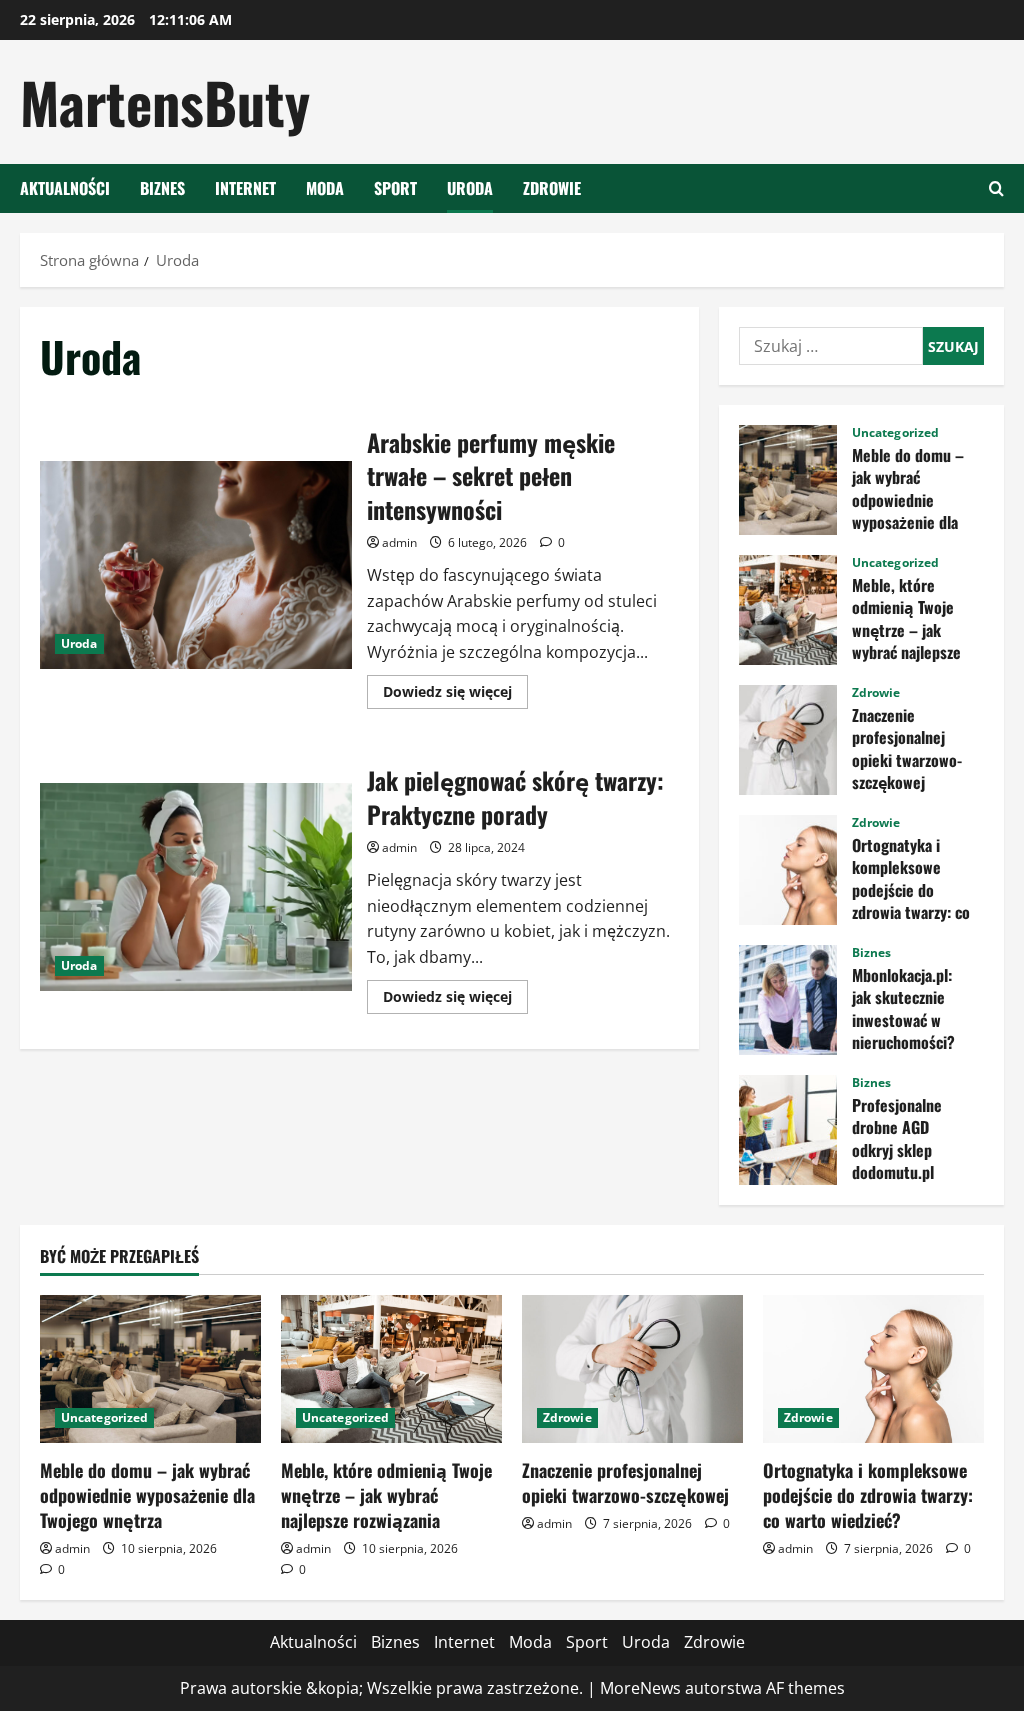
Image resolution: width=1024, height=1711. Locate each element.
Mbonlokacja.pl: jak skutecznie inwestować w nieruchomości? (788, 1000)
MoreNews (640, 1688)
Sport (395, 188)
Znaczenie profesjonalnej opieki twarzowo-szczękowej (788, 740)
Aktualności (65, 188)
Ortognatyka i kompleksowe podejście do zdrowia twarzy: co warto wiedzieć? (788, 870)
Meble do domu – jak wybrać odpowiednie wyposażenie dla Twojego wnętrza (788, 480)
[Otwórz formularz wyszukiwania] (996, 188)
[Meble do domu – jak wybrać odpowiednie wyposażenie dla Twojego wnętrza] (150, 1368)
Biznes (162, 188)
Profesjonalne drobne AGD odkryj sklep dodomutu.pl (788, 1130)
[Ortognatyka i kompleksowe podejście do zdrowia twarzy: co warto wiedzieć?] (873, 1368)
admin (399, 542)
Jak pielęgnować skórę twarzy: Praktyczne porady (196, 887)
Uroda (470, 188)
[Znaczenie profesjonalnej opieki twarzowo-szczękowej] (632, 1368)
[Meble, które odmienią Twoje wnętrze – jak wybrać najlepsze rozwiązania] (391, 1368)
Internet (245, 188)
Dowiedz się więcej (455, 695)
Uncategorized (895, 433)
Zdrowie (552, 188)
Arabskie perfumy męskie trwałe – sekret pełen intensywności (196, 565)
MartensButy (165, 101)
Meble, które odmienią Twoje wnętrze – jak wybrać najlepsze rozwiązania (788, 610)
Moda (325, 188)
